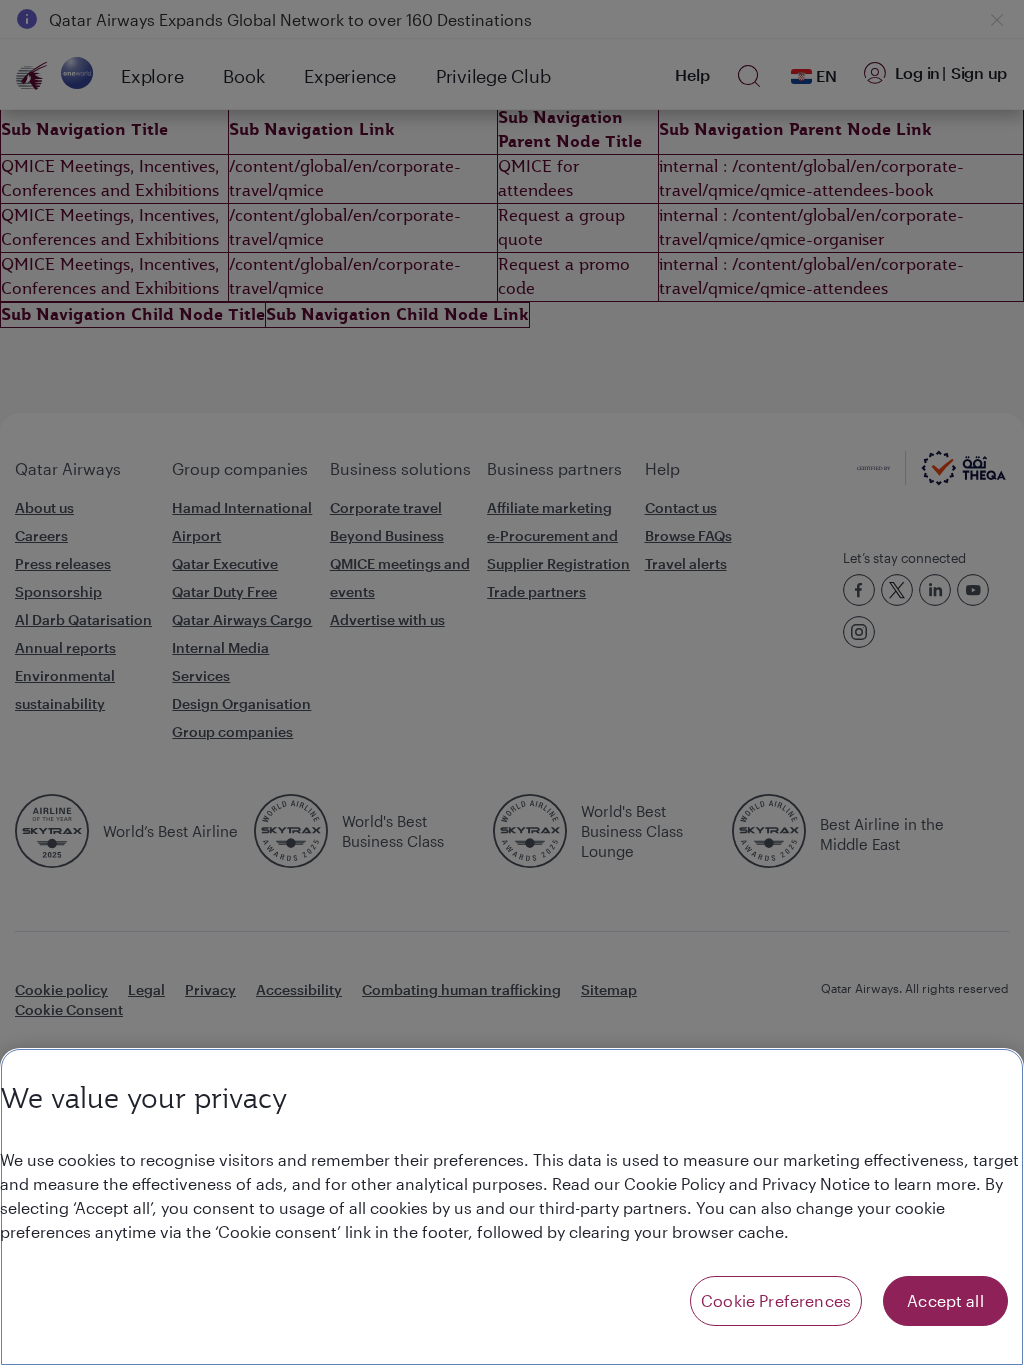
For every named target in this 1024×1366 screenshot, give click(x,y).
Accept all (945, 1300)
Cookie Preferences (776, 1300)
